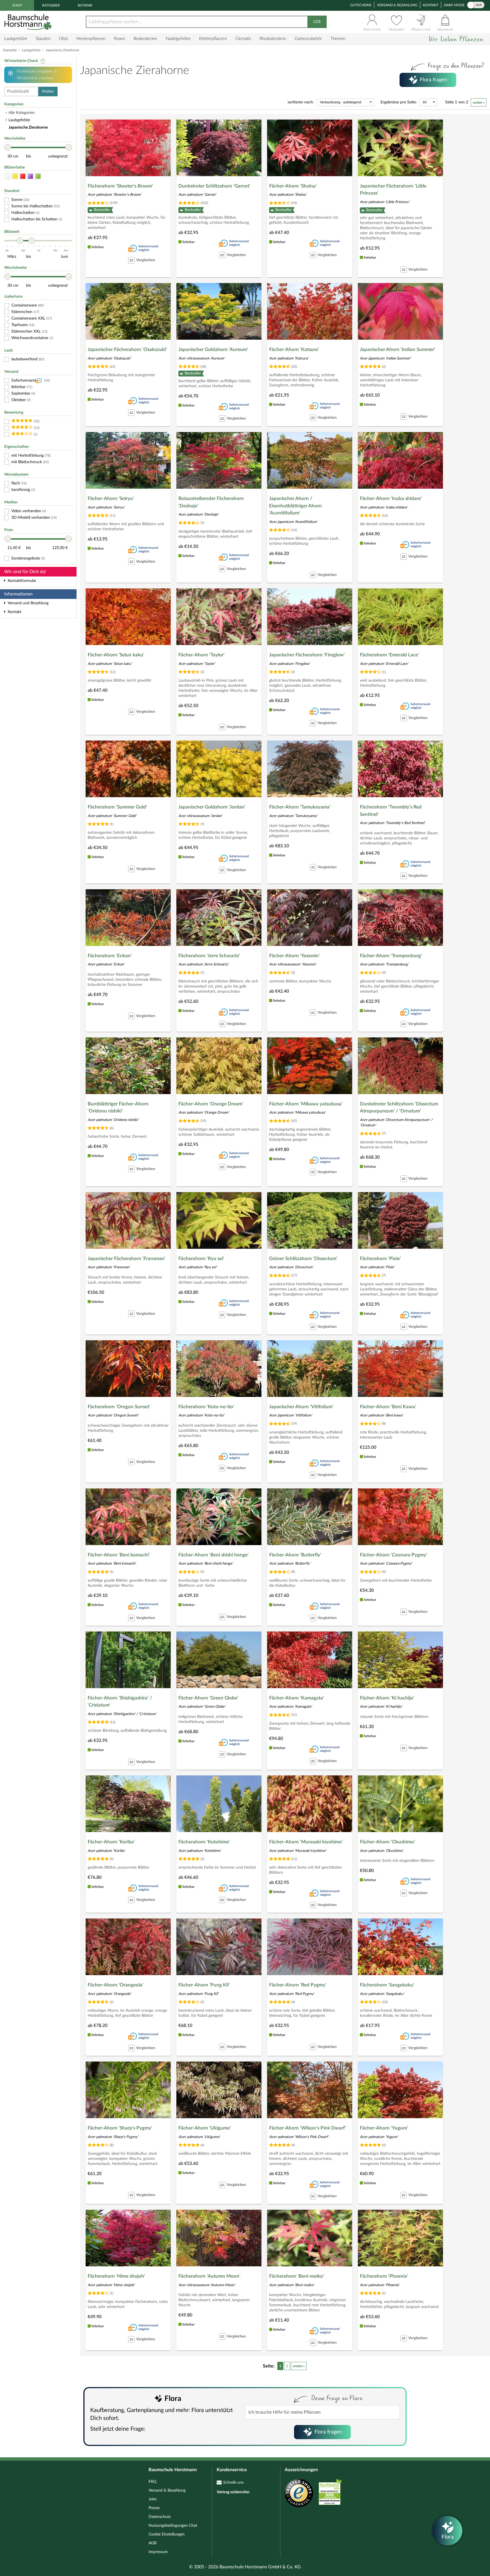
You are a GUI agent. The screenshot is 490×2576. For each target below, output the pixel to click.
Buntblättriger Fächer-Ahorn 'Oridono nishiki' (118, 1108)
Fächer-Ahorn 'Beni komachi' (119, 1555)
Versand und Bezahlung (28, 603)
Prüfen (48, 92)
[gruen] (38, 176)
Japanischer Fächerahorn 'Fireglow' (307, 655)
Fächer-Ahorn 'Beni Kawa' (388, 1407)
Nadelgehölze (178, 39)
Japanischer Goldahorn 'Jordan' (212, 807)
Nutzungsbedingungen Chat (173, 2526)
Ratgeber (51, 5)
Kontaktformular (22, 581)
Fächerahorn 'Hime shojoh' (116, 2276)
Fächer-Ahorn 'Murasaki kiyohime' (306, 1842)
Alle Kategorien (22, 113)
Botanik (85, 5)
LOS (317, 22)
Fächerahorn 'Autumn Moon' (209, 2276)
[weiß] (7, 176)
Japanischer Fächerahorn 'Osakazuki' (127, 349)
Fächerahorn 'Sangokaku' (387, 1985)
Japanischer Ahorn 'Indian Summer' (398, 349)
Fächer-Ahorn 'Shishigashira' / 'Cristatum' (120, 1702)
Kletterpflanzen (213, 39)
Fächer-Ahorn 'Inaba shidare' (391, 498)
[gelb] (15, 176)
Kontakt (431, 5)
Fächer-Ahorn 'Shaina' (293, 186)
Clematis (243, 39)
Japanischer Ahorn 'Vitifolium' (301, 1407)
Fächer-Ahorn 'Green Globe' (208, 1698)
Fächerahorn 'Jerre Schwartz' (209, 956)
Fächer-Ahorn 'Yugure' (384, 2128)
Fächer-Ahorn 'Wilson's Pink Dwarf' (308, 2128)
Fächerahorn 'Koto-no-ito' (206, 1407)
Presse (154, 2508)
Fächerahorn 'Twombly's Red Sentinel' (391, 811)
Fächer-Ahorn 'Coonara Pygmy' (394, 1555)
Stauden (43, 39)
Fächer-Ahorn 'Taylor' (201, 655)
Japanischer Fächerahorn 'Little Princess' (393, 190)
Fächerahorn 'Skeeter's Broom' (120, 186)
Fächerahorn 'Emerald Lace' (389, 655)
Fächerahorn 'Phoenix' (384, 2276)
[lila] (30, 176)
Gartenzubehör (308, 39)
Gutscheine (361, 5)
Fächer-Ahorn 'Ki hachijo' (387, 1698)
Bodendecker (145, 39)
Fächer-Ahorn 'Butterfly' (295, 1555)
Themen (338, 39)
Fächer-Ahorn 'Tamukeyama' (300, 807)
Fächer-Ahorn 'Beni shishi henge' (214, 1555)
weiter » (479, 103)
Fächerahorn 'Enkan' (110, 956)
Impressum (158, 2552)
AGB (153, 2543)
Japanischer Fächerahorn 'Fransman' (127, 1259)
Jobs (153, 2499)
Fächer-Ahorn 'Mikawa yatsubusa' (306, 1104)
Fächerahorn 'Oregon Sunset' (119, 1407)
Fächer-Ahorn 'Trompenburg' (391, 956)
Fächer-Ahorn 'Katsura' (294, 349)
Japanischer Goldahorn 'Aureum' (213, 349)
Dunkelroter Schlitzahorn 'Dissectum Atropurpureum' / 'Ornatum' (399, 1108)
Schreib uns (233, 2483)
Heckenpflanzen (91, 39)
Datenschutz (160, 2517)
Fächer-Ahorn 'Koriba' (111, 1842)
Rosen (120, 39)
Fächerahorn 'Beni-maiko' (297, 2276)
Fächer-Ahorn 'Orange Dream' (211, 1104)
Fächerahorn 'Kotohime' (204, 1842)
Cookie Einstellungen (167, 2534)
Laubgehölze (16, 39)
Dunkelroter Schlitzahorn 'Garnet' (214, 186)
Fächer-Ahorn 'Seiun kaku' (116, 655)
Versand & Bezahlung (397, 5)
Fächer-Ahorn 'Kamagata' (297, 1698)
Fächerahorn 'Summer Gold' (117, 807)
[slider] (8, 147)
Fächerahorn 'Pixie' (380, 1259)
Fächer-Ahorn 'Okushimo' (387, 1842)
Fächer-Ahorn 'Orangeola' (116, 1985)
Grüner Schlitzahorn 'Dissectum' (303, 1259)
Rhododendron (273, 39)
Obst (63, 39)
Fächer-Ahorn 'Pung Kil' (204, 1985)
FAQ (152, 2482)
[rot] (23, 176)
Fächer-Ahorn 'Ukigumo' (205, 2128)
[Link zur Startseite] (29, 22)
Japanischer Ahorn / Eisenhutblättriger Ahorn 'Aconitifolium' (295, 506)
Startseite (10, 50)
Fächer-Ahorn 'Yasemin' (294, 956)
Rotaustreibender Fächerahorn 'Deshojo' (211, 502)
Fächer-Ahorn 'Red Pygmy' (298, 1985)
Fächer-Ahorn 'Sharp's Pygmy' (120, 2128)
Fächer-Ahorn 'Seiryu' (111, 498)
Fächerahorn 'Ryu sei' (201, 1259)
